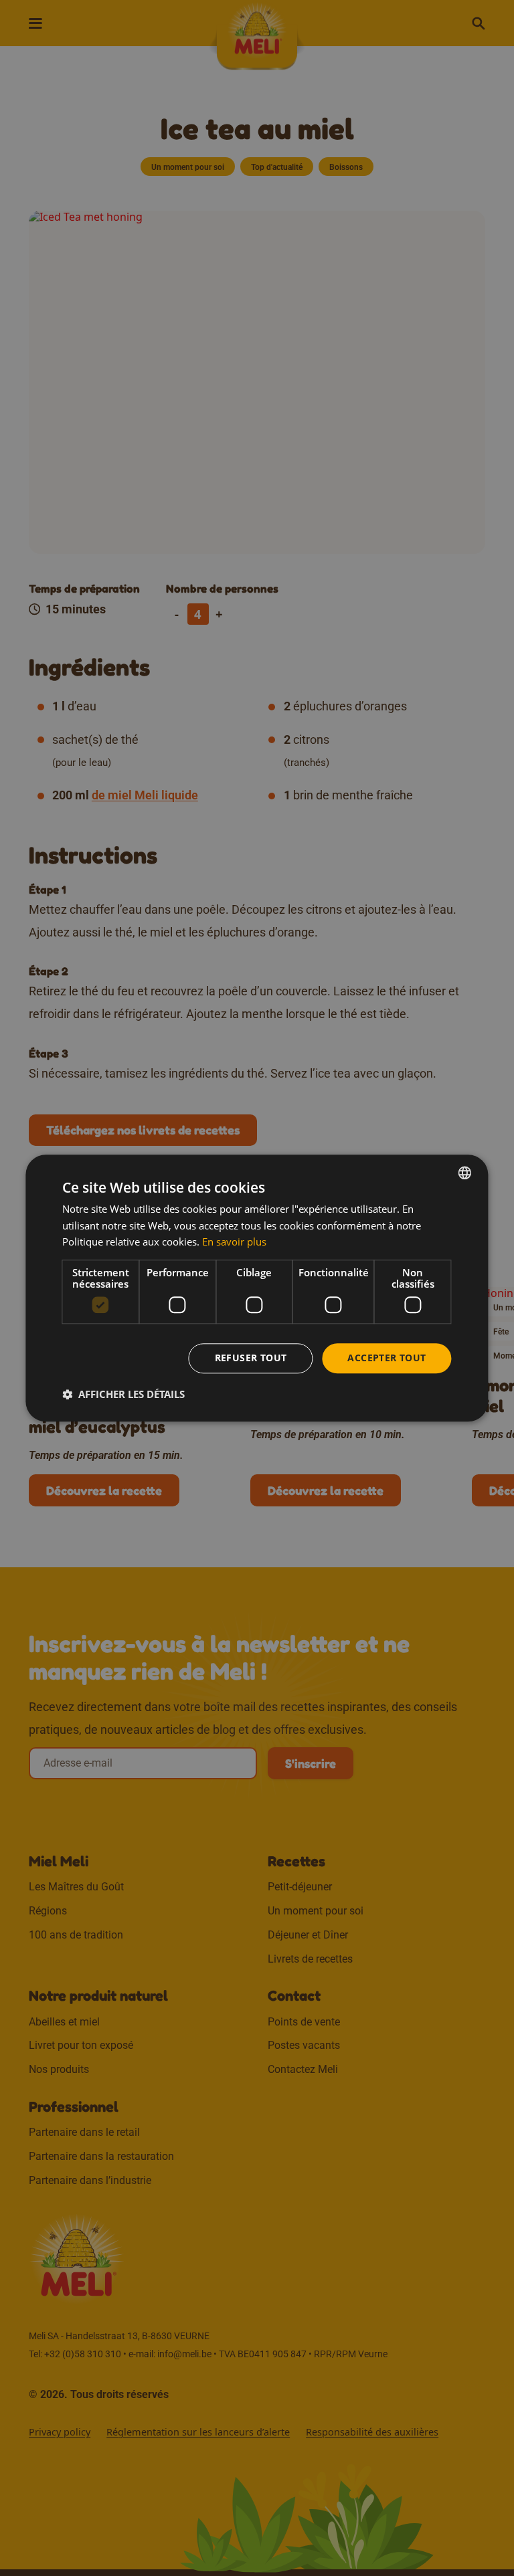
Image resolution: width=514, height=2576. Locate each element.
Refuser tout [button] (251, 1358)
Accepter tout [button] (387, 1358)
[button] (123, 1394)
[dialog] (257, 1288)
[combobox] (465, 1173)
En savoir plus (234, 1242)
